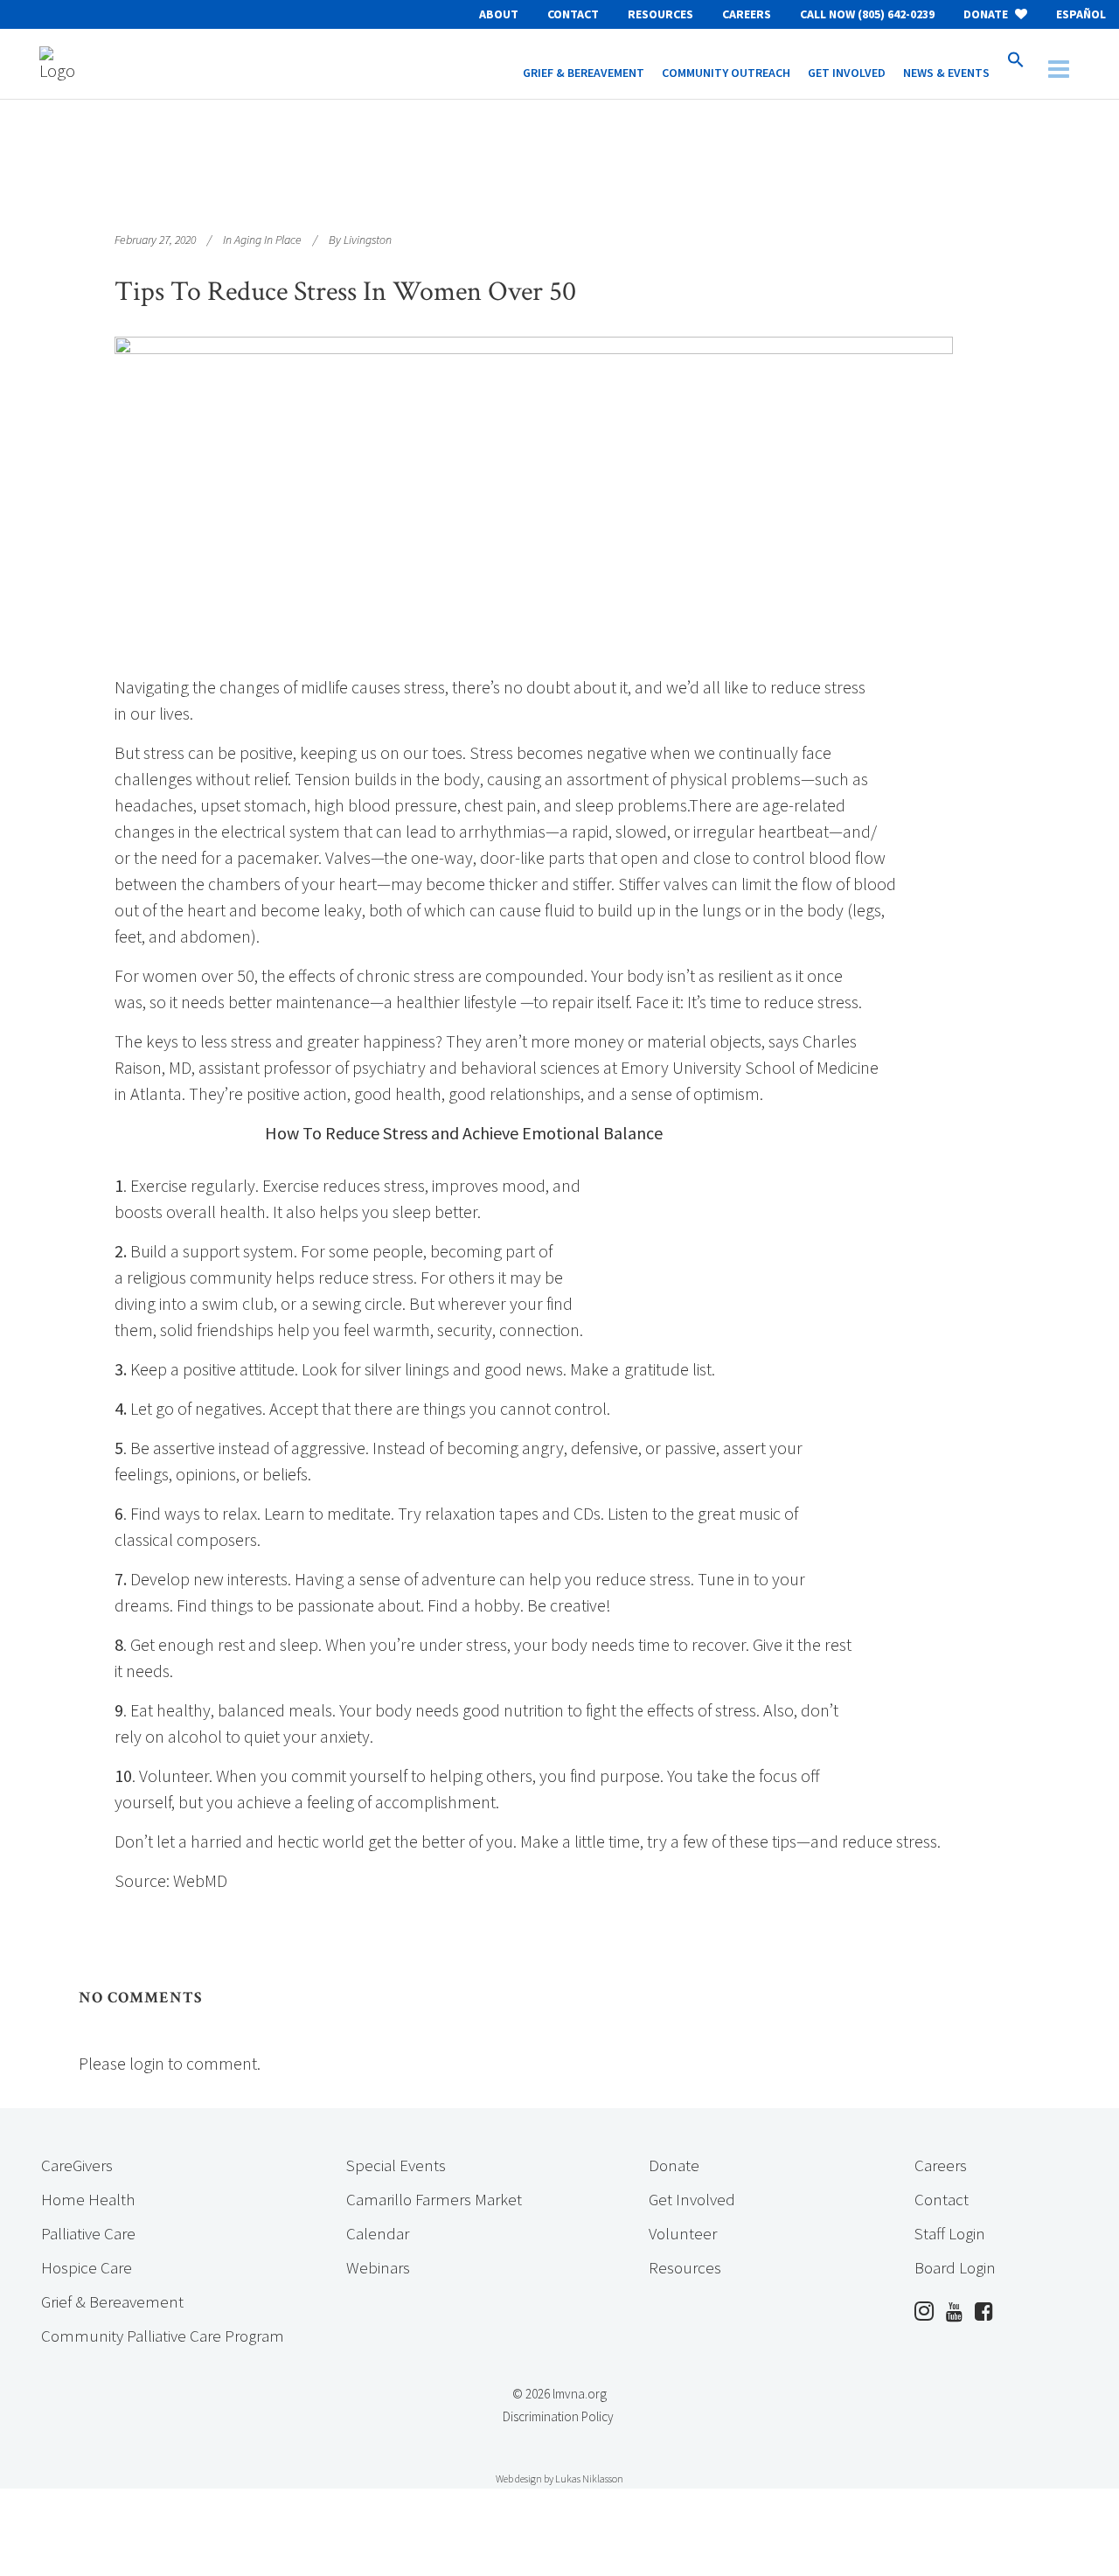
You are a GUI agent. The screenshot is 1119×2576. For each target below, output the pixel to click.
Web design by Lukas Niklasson (559, 2479)
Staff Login (950, 2233)
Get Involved (692, 2199)
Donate (987, 14)
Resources (660, 14)
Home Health (88, 2199)
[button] (1016, 64)
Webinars (378, 2267)
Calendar (378, 2233)
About (499, 14)
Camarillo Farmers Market (434, 2199)
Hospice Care (87, 2267)
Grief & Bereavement (112, 2301)
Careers (747, 14)
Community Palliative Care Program (163, 2336)
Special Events (396, 2165)
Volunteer (683, 2233)
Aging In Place (268, 240)
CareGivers (77, 2165)
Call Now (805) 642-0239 (867, 14)
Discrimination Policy (558, 2416)
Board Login (955, 2267)
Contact (573, 14)
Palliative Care (88, 2233)
